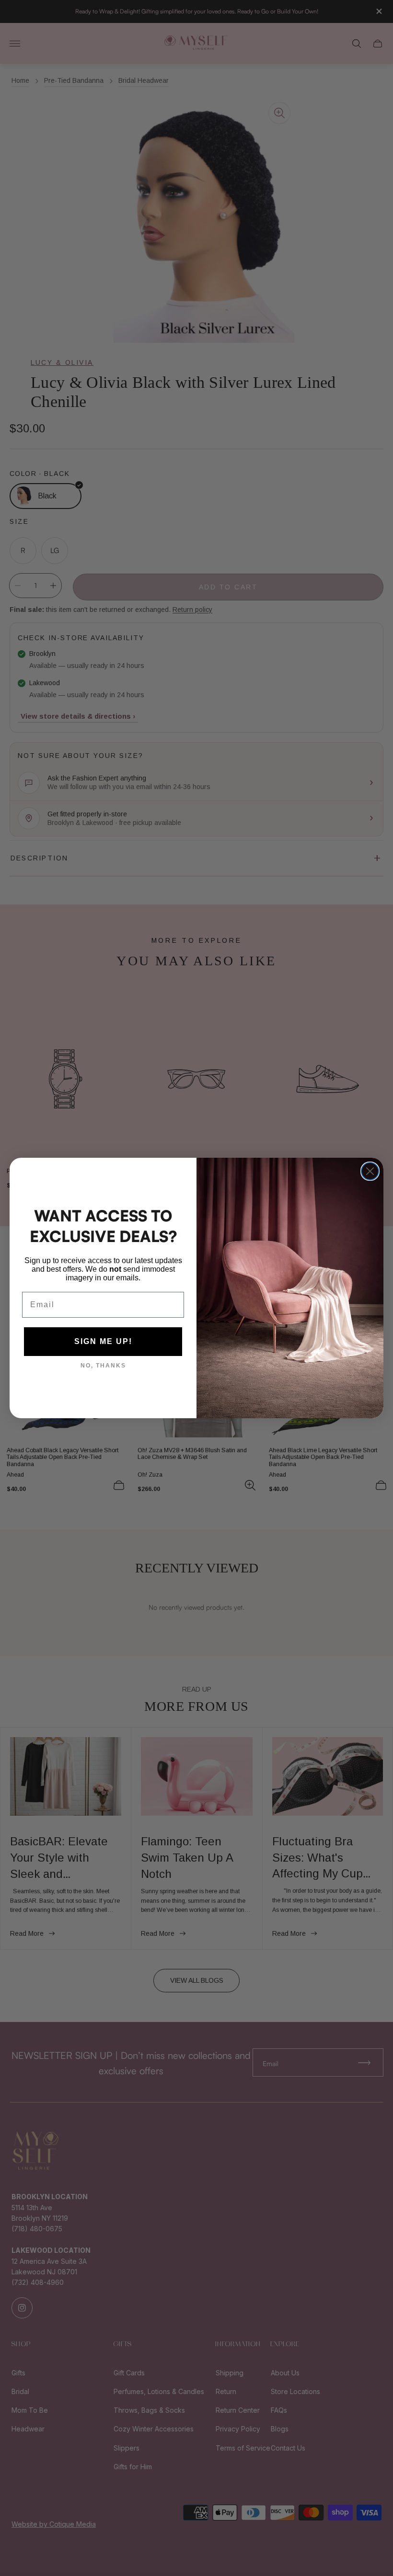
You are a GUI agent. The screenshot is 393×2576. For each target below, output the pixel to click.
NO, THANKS (103, 1366)
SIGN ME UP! (103, 1341)
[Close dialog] (370, 1171)
